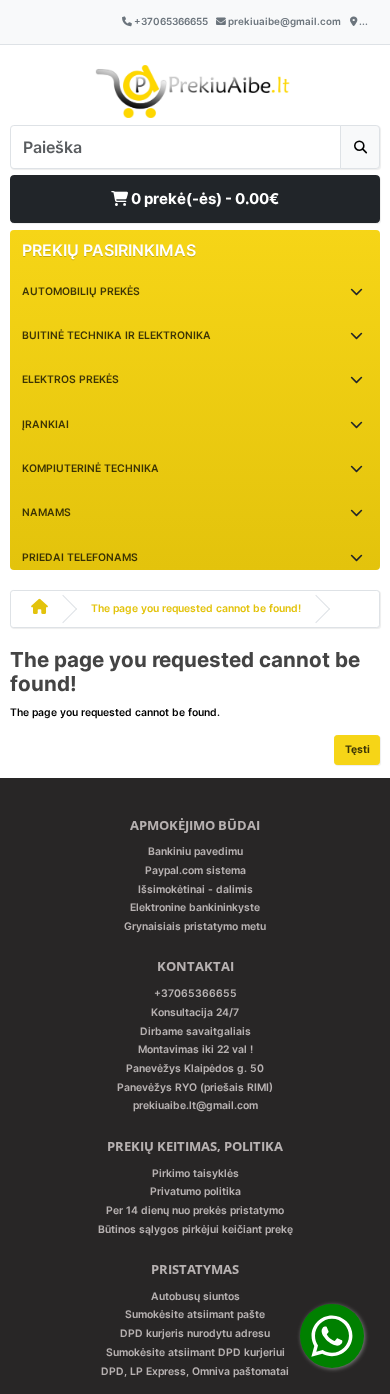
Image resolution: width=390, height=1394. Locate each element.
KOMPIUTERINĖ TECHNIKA (90, 468)
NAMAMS (46, 512)
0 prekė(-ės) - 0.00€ (203, 198)
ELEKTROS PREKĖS (70, 379)
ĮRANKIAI (45, 424)
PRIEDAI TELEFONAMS (80, 557)
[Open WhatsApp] (332, 1335)
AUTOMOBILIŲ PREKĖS (81, 291)
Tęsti (357, 749)
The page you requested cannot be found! (196, 608)
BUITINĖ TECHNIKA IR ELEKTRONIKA (116, 335)
